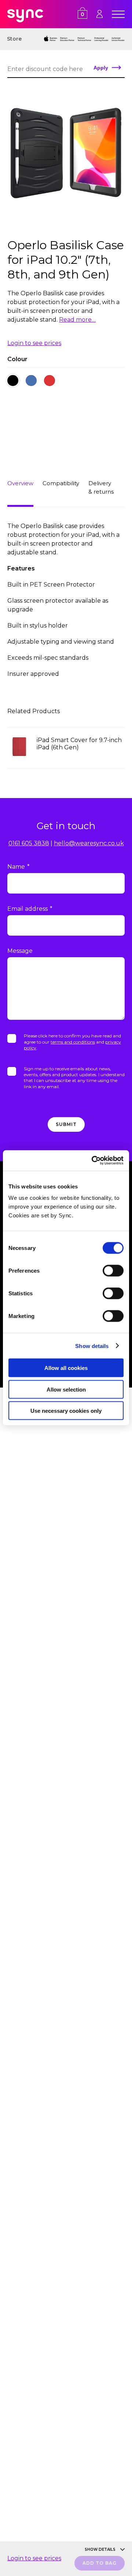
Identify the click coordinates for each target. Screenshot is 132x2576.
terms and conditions (73, 1042)
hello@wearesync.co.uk (89, 843)
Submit (66, 1124)
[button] (13, 381)
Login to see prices (34, 343)
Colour (17, 359)
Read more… (77, 320)
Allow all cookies (66, 1368)
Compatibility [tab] (61, 483)
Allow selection (66, 1389)
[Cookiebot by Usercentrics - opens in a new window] (93, 1161)
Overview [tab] (20, 483)
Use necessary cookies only (66, 1411)
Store (14, 39)
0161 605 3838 (29, 843)
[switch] (113, 1271)
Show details (92, 1346)
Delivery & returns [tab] (101, 487)
